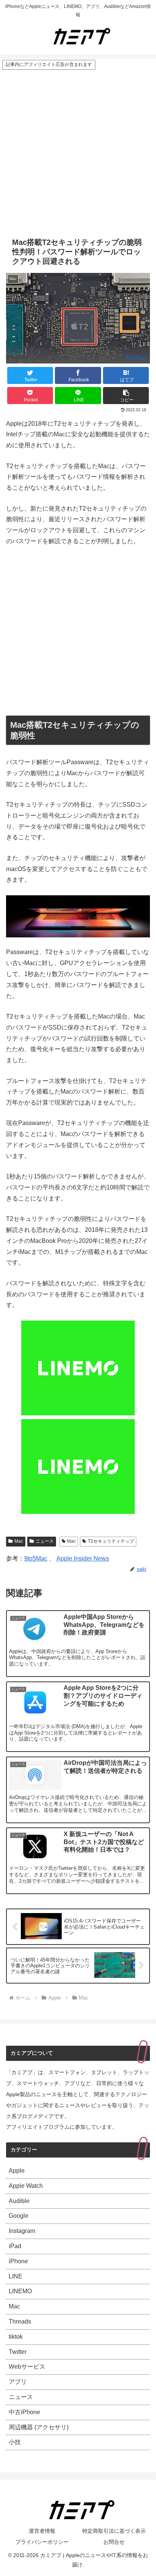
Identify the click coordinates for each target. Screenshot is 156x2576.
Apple (17, 2171)
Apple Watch (26, 2186)
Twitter (18, 2352)
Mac (19, 1541)
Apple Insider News (83, 1558)
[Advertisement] (78, 152)
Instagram (22, 2231)
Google (19, 2216)
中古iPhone (24, 2412)
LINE (16, 2276)
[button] (126, 396)
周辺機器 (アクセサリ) (39, 2427)
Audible (19, 2201)
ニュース (45, 1541)
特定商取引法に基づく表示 (114, 2531)
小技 (15, 2442)
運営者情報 (42, 2531)
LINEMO (20, 2291)
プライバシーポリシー (42, 2542)
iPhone (18, 2261)
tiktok (16, 2337)
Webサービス (27, 2367)
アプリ (18, 2382)
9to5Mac (136, 357)
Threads (20, 2321)
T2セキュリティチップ (111, 1541)
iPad (15, 2246)
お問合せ (114, 2542)
